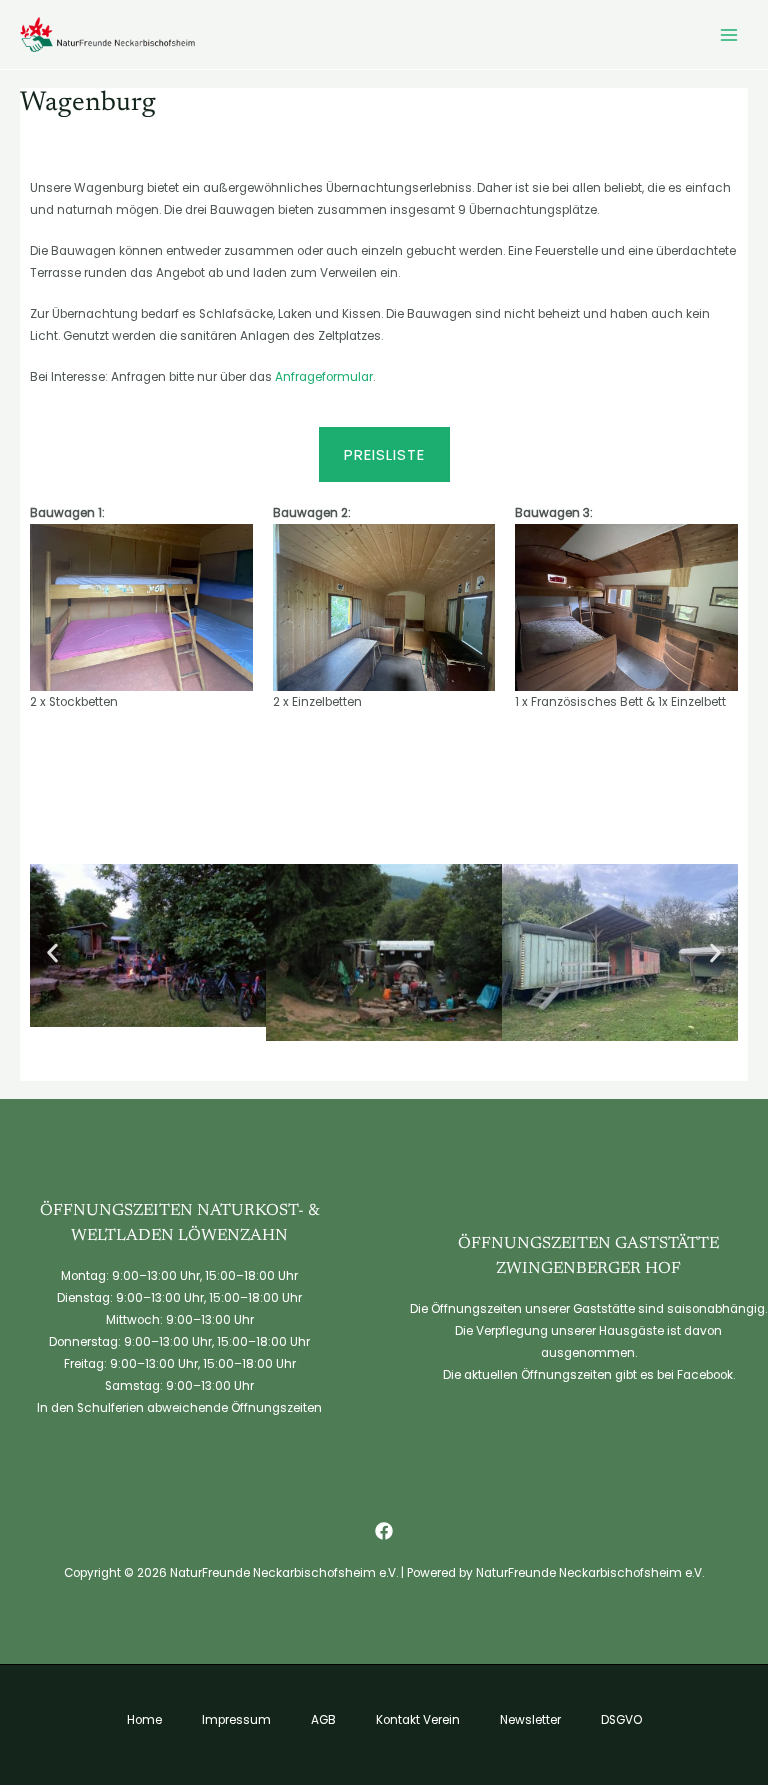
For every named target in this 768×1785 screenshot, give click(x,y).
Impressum (236, 1720)
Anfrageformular (324, 377)
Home (144, 1720)
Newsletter (530, 1720)
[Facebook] (384, 1531)
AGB (323, 1720)
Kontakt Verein (418, 1720)
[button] (52, 952)
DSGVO (621, 1720)
